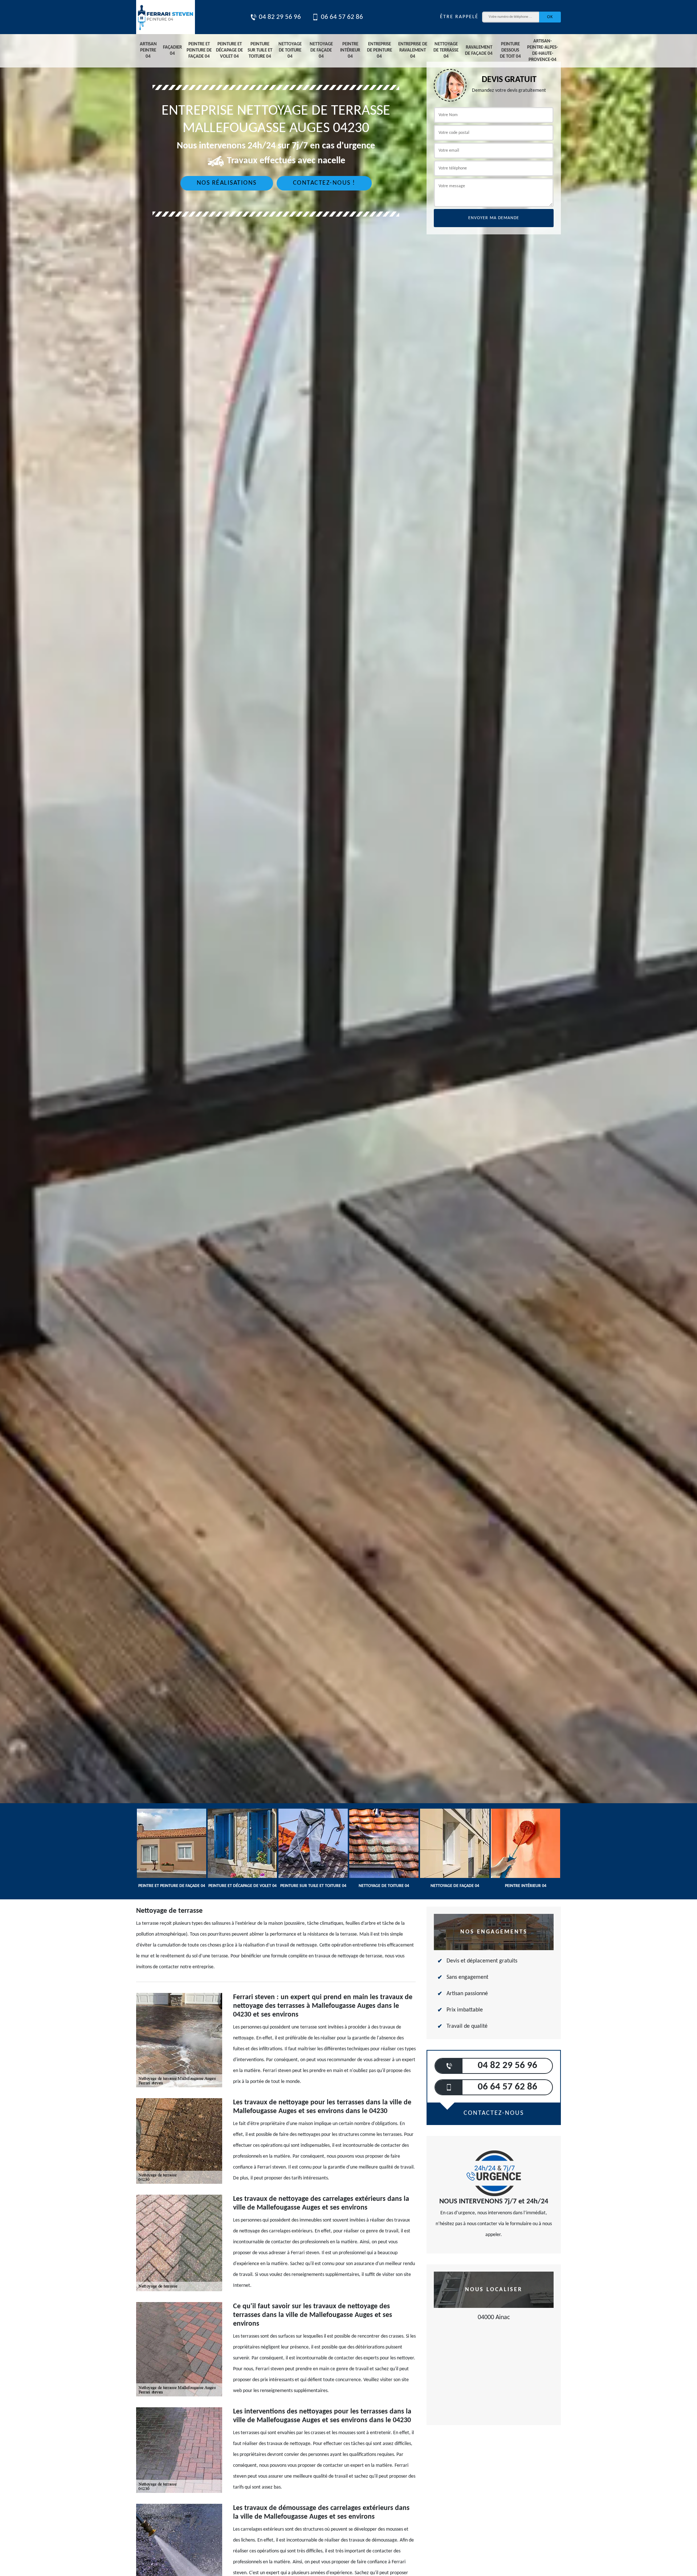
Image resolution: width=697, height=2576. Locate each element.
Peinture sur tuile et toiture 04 (260, 50)
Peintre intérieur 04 (350, 50)
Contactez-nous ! (324, 183)
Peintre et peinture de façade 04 (199, 50)
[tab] (348, 1030)
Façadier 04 (172, 50)
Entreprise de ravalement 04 (413, 50)
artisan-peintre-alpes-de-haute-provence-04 (543, 50)
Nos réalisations (227, 183)
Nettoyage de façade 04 (321, 50)
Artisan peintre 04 (148, 50)
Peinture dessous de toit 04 (510, 50)
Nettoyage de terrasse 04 (446, 50)
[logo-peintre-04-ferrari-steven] (166, 17)
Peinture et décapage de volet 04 (229, 50)
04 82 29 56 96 (280, 17)
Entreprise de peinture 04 (380, 50)
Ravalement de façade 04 (479, 50)
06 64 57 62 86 (342, 17)
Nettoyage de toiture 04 (290, 50)
